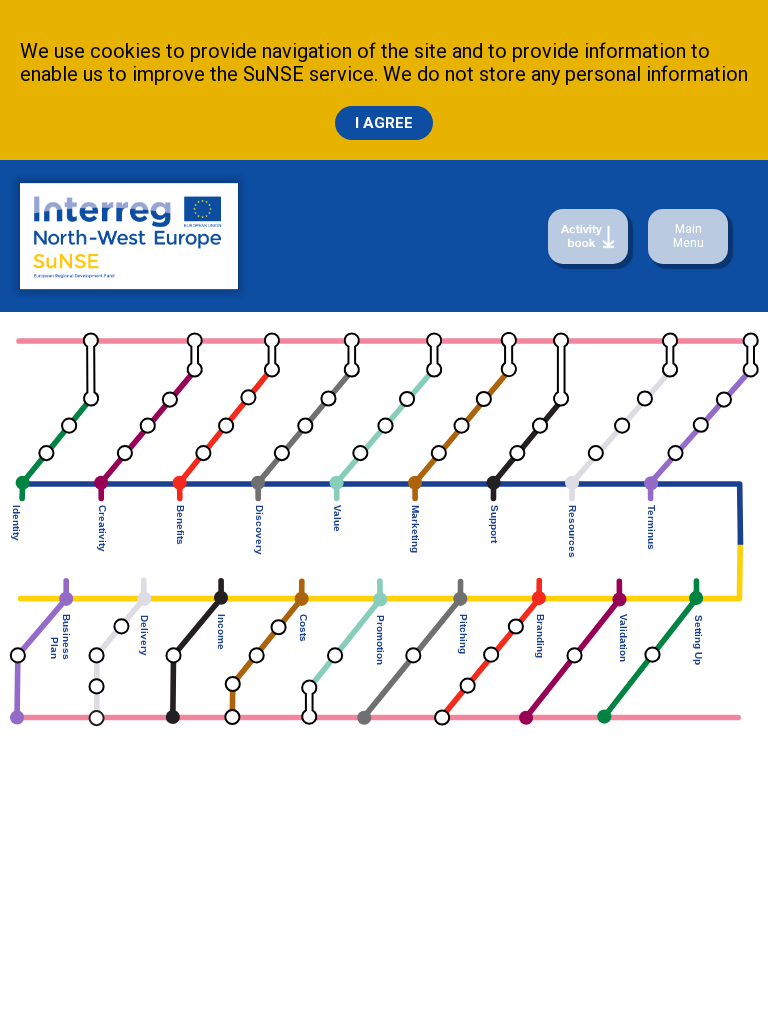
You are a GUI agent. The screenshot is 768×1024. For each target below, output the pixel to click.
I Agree (384, 123)
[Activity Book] (588, 236)
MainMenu (688, 236)
